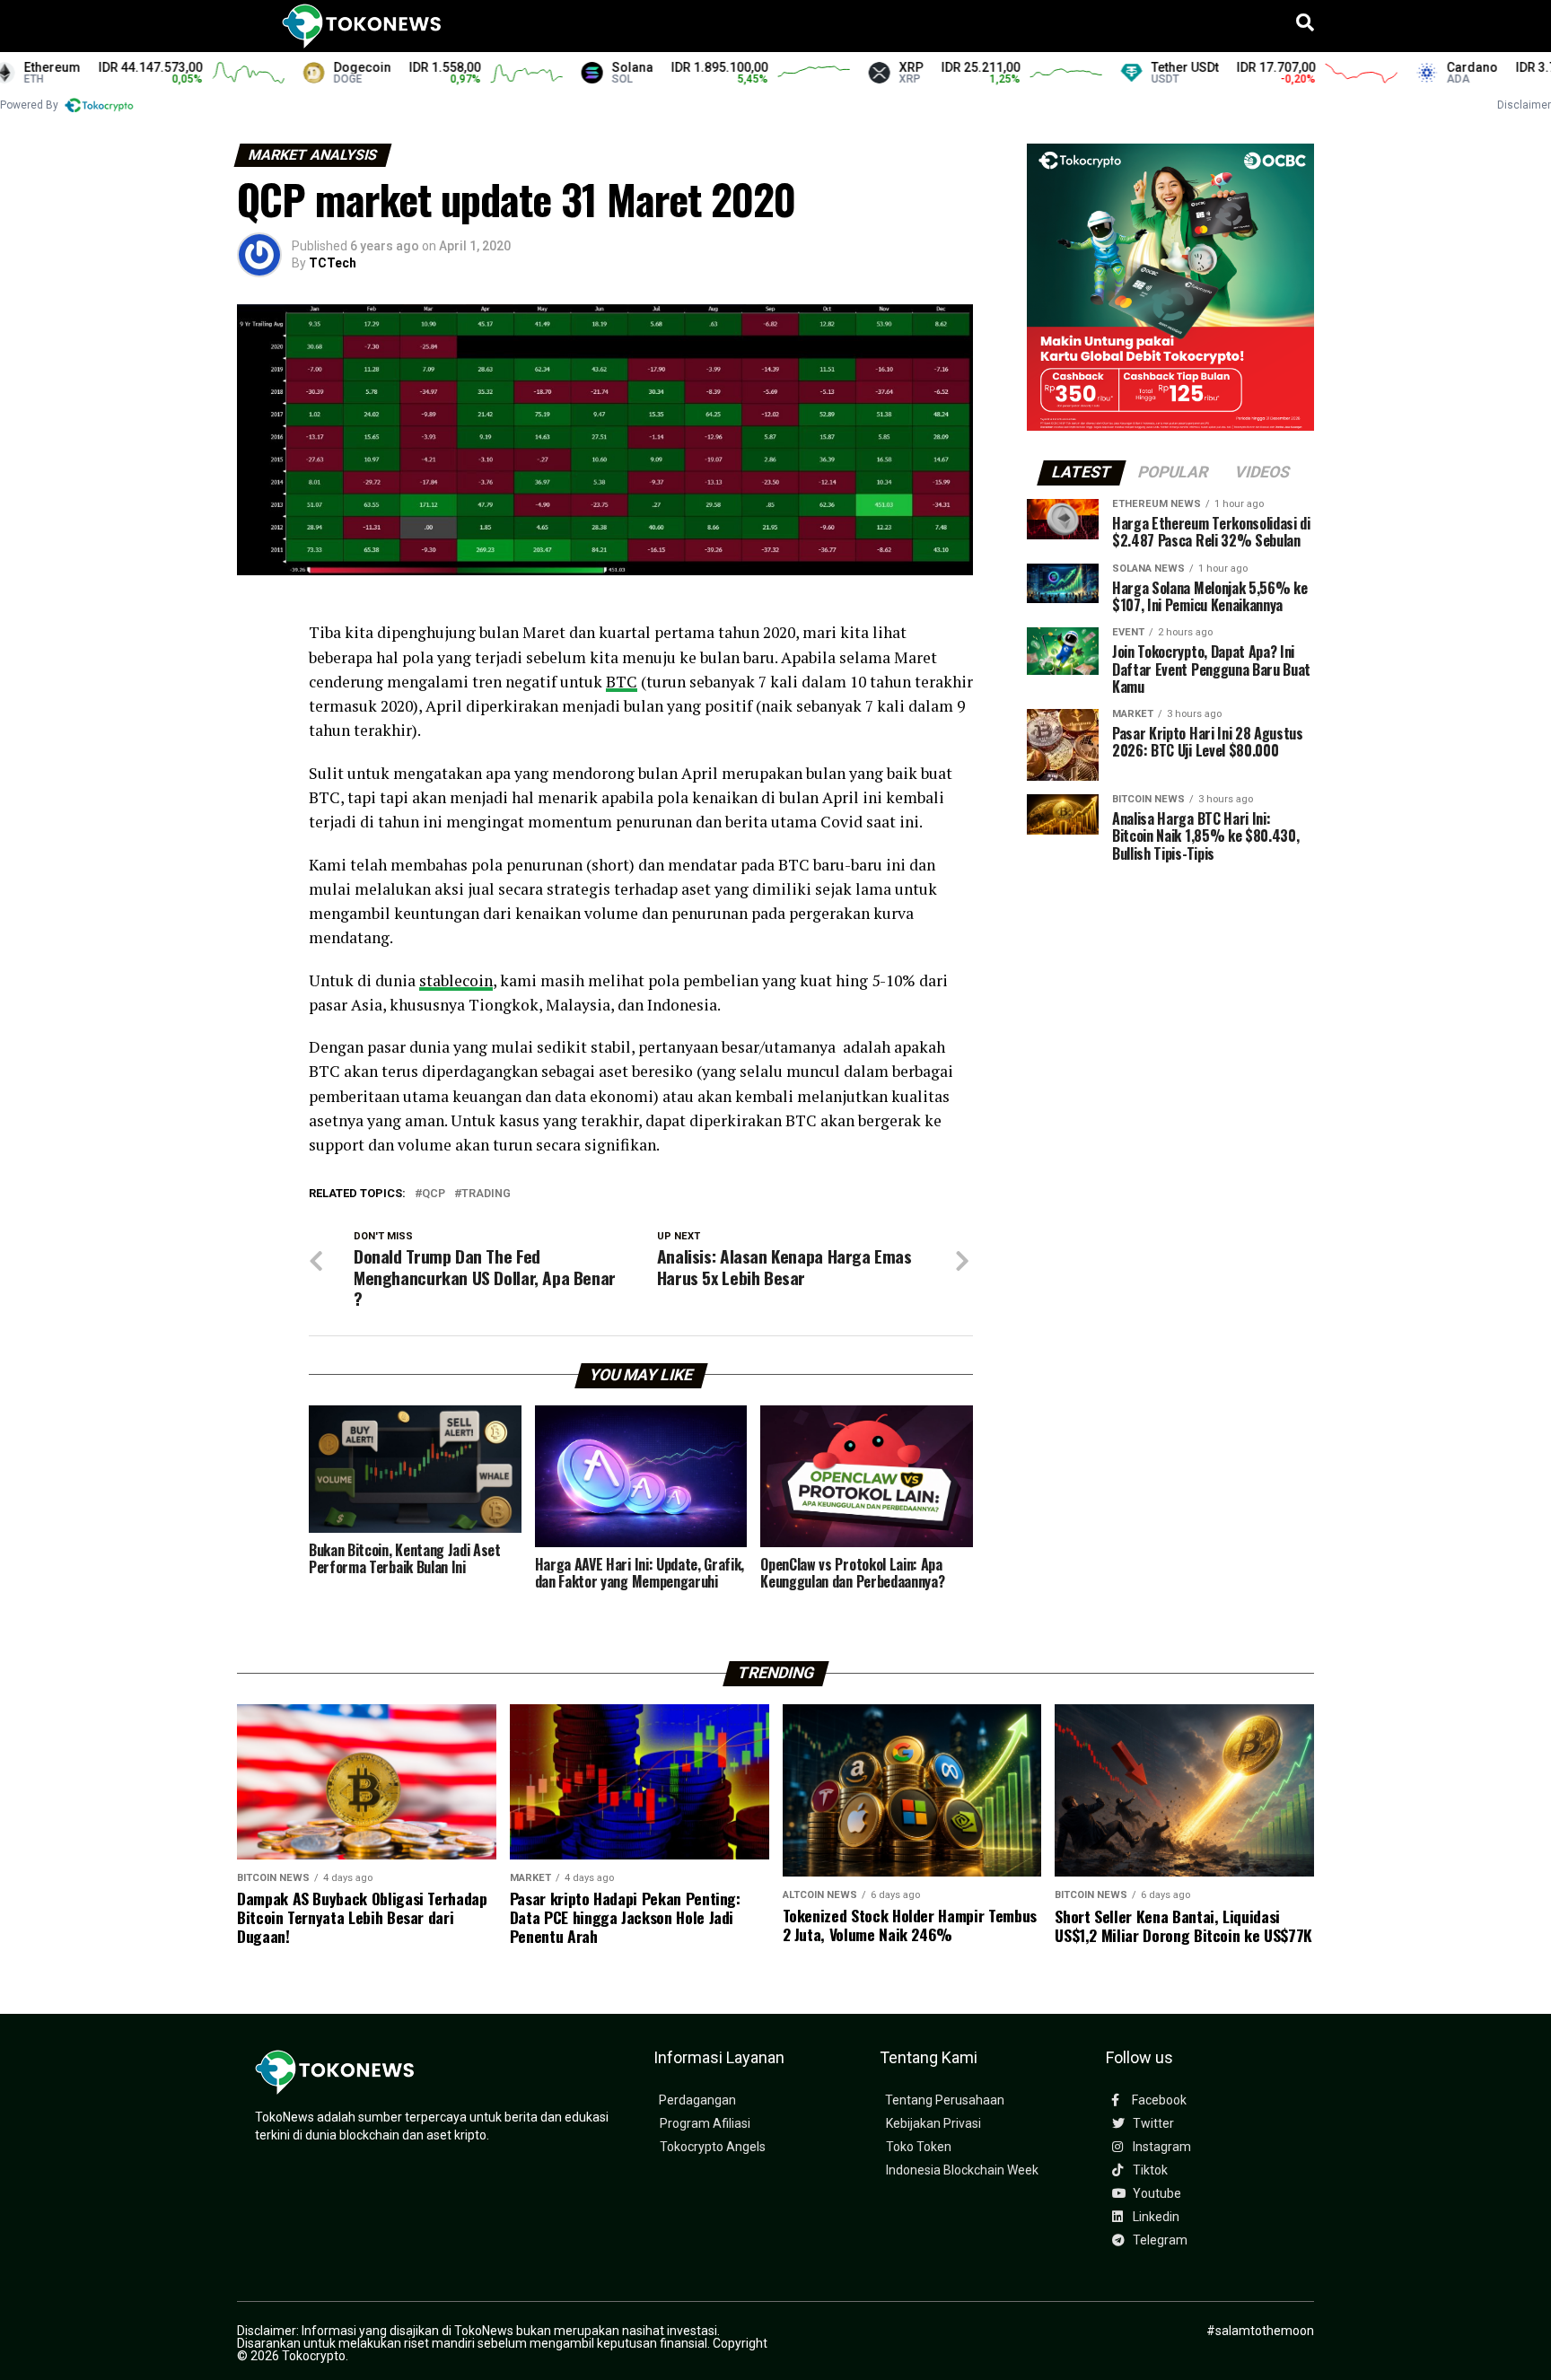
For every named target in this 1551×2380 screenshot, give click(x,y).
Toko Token (919, 2147)
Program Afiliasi (705, 2124)
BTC (622, 682)
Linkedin (1155, 2217)
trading (486, 1194)
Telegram (1159, 2240)
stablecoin (456, 980)
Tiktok (1149, 2170)
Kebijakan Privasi (933, 2124)
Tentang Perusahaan (945, 2100)
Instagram (1161, 2147)
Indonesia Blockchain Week (962, 2170)
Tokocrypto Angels (713, 2147)
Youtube (1156, 2194)
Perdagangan (697, 2100)
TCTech (333, 263)
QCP (434, 1194)
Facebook (1158, 2100)
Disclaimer (1524, 105)
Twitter (1152, 2124)
